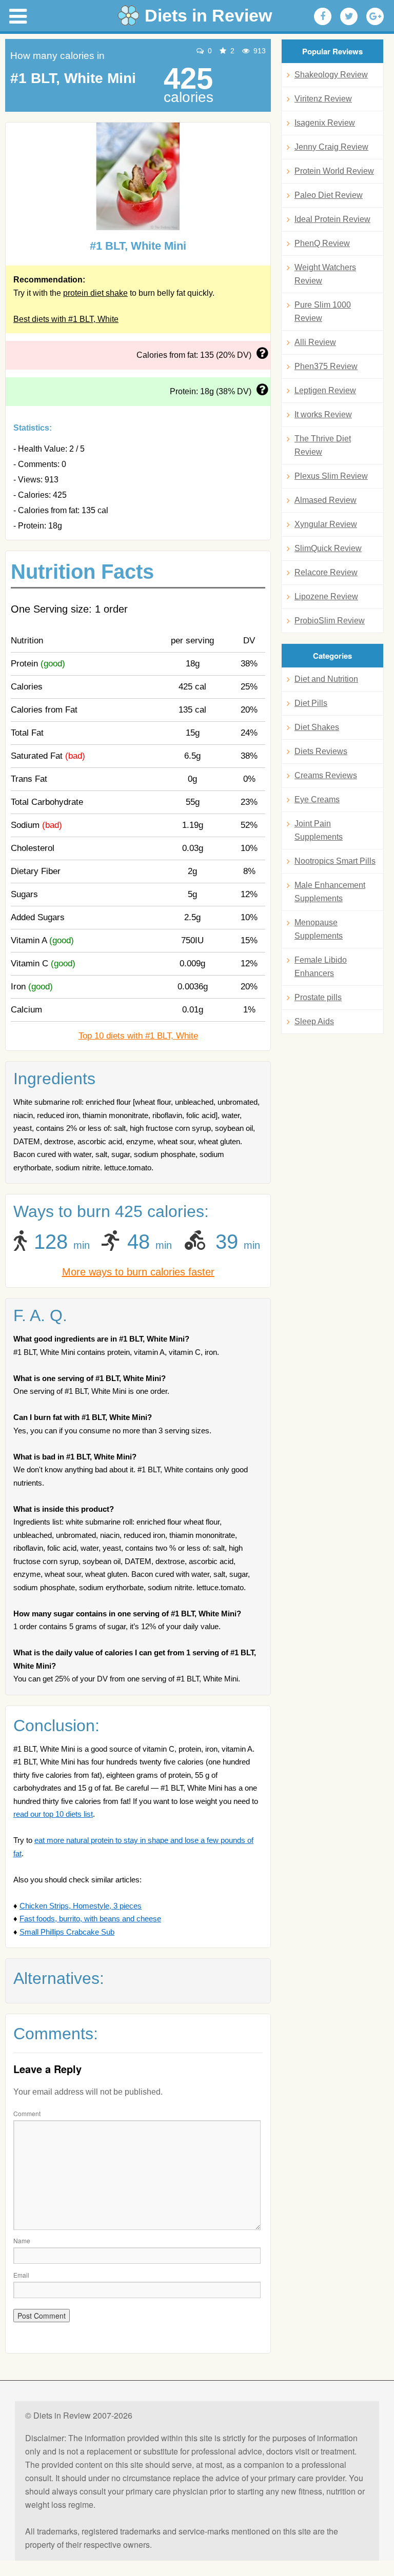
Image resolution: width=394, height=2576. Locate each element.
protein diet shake (95, 293)
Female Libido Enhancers (321, 967)
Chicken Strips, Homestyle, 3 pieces (81, 1906)
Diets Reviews (321, 751)
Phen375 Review (326, 366)
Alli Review (315, 342)
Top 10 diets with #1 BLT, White (138, 1036)
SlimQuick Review (328, 548)
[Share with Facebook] (323, 16)
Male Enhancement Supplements (330, 892)
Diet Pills (311, 703)
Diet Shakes (317, 727)
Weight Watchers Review (325, 274)
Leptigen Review (325, 390)
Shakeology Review (331, 75)
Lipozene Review (326, 596)
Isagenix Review (325, 123)
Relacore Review (326, 572)
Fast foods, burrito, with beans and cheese (90, 1919)
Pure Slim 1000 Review (323, 311)
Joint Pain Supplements (319, 830)
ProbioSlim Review (330, 621)
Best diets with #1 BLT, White (66, 319)
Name (22, 2240)
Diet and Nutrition (326, 679)
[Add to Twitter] (349, 16)
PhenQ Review (322, 243)
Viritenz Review (323, 99)
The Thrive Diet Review (323, 445)
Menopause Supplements (319, 929)
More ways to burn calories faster (138, 1272)
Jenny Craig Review (331, 147)
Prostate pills (318, 997)
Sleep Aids (314, 1021)
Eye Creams (317, 799)
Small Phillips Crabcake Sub (67, 1932)
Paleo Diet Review (329, 195)
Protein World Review (334, 171)
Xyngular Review (326, 524)
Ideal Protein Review (332, 219)
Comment (27, 2113)
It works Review (323, 414)
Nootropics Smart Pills (335, 861)
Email (21, 2275)
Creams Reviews (326, 775)
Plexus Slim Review (331, 476)
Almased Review (326, 500)
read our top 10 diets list (53, 1814)
